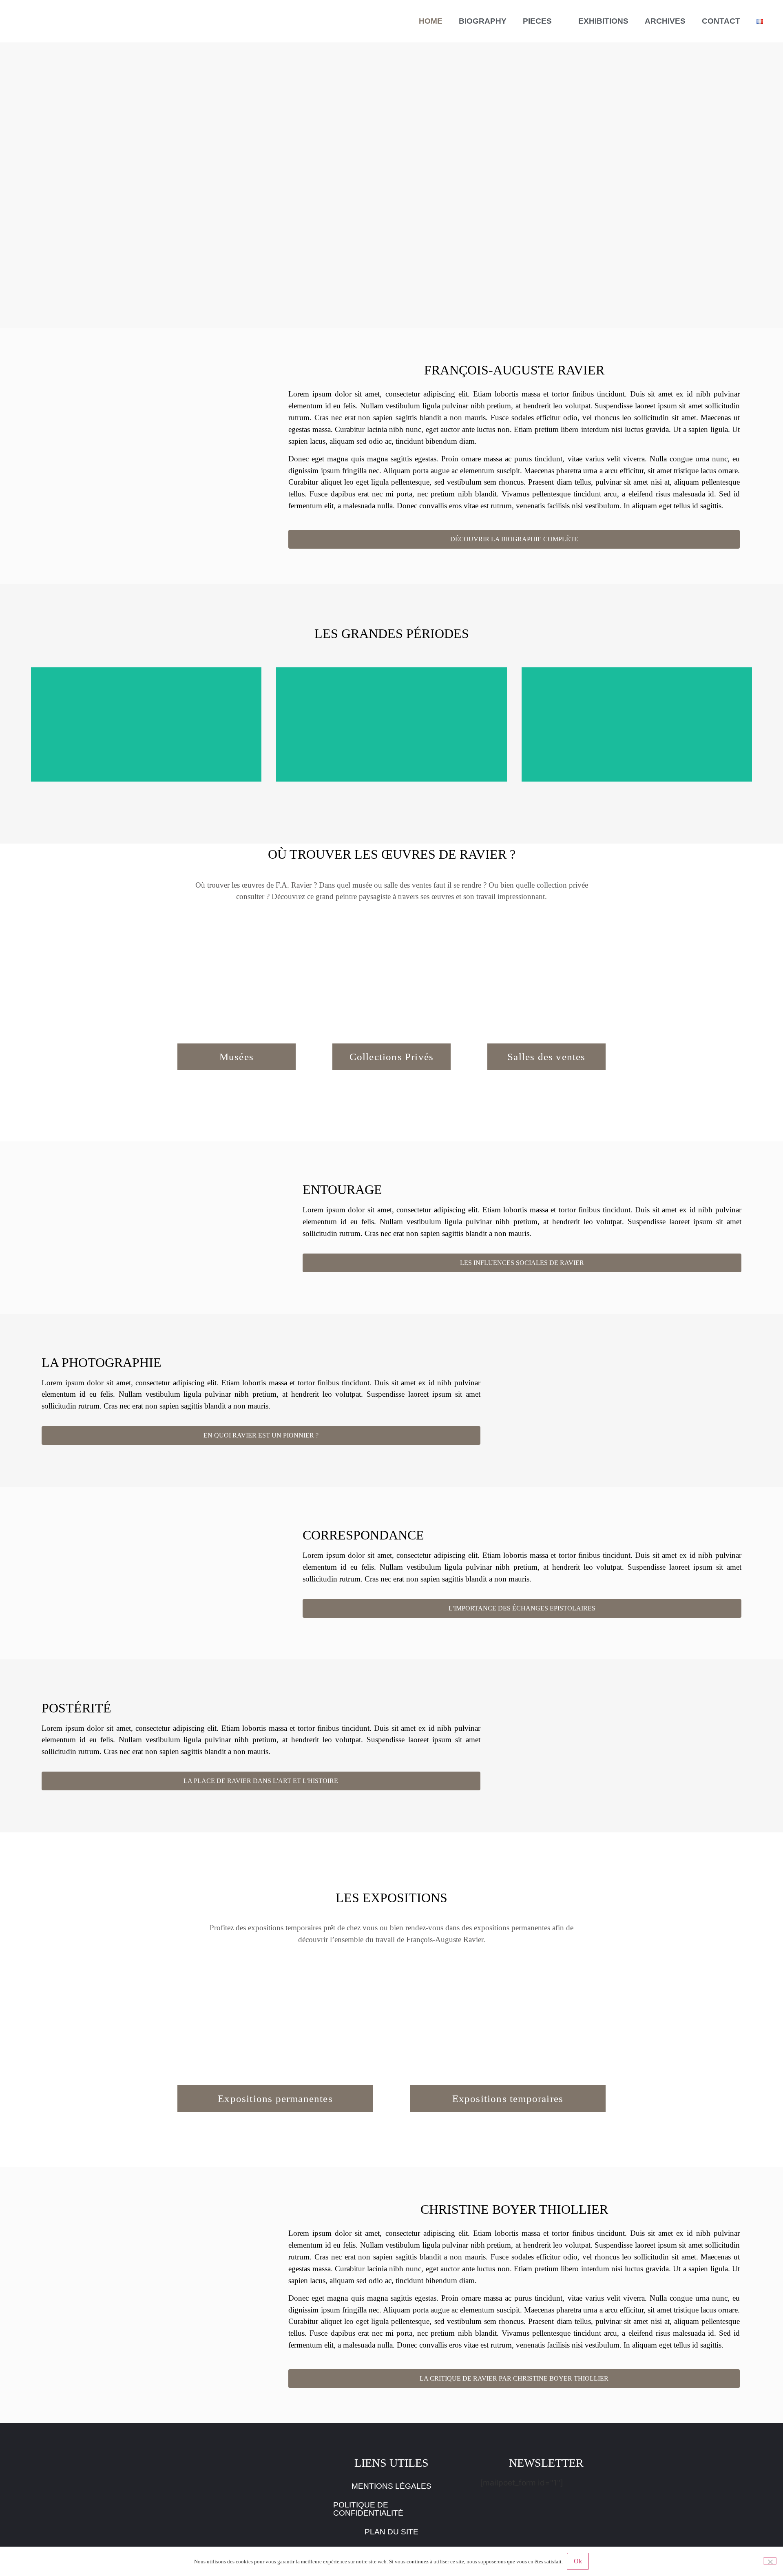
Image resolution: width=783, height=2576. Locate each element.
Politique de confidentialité (368, 2509)
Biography (483, 21)
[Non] (770, 2561)
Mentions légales (391, 2486)
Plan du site (391, 2532)
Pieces (537, 21)
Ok (578, 2561)
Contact (721, 21)
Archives (665, 21)
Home (431, 21)
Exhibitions (603, 21)
